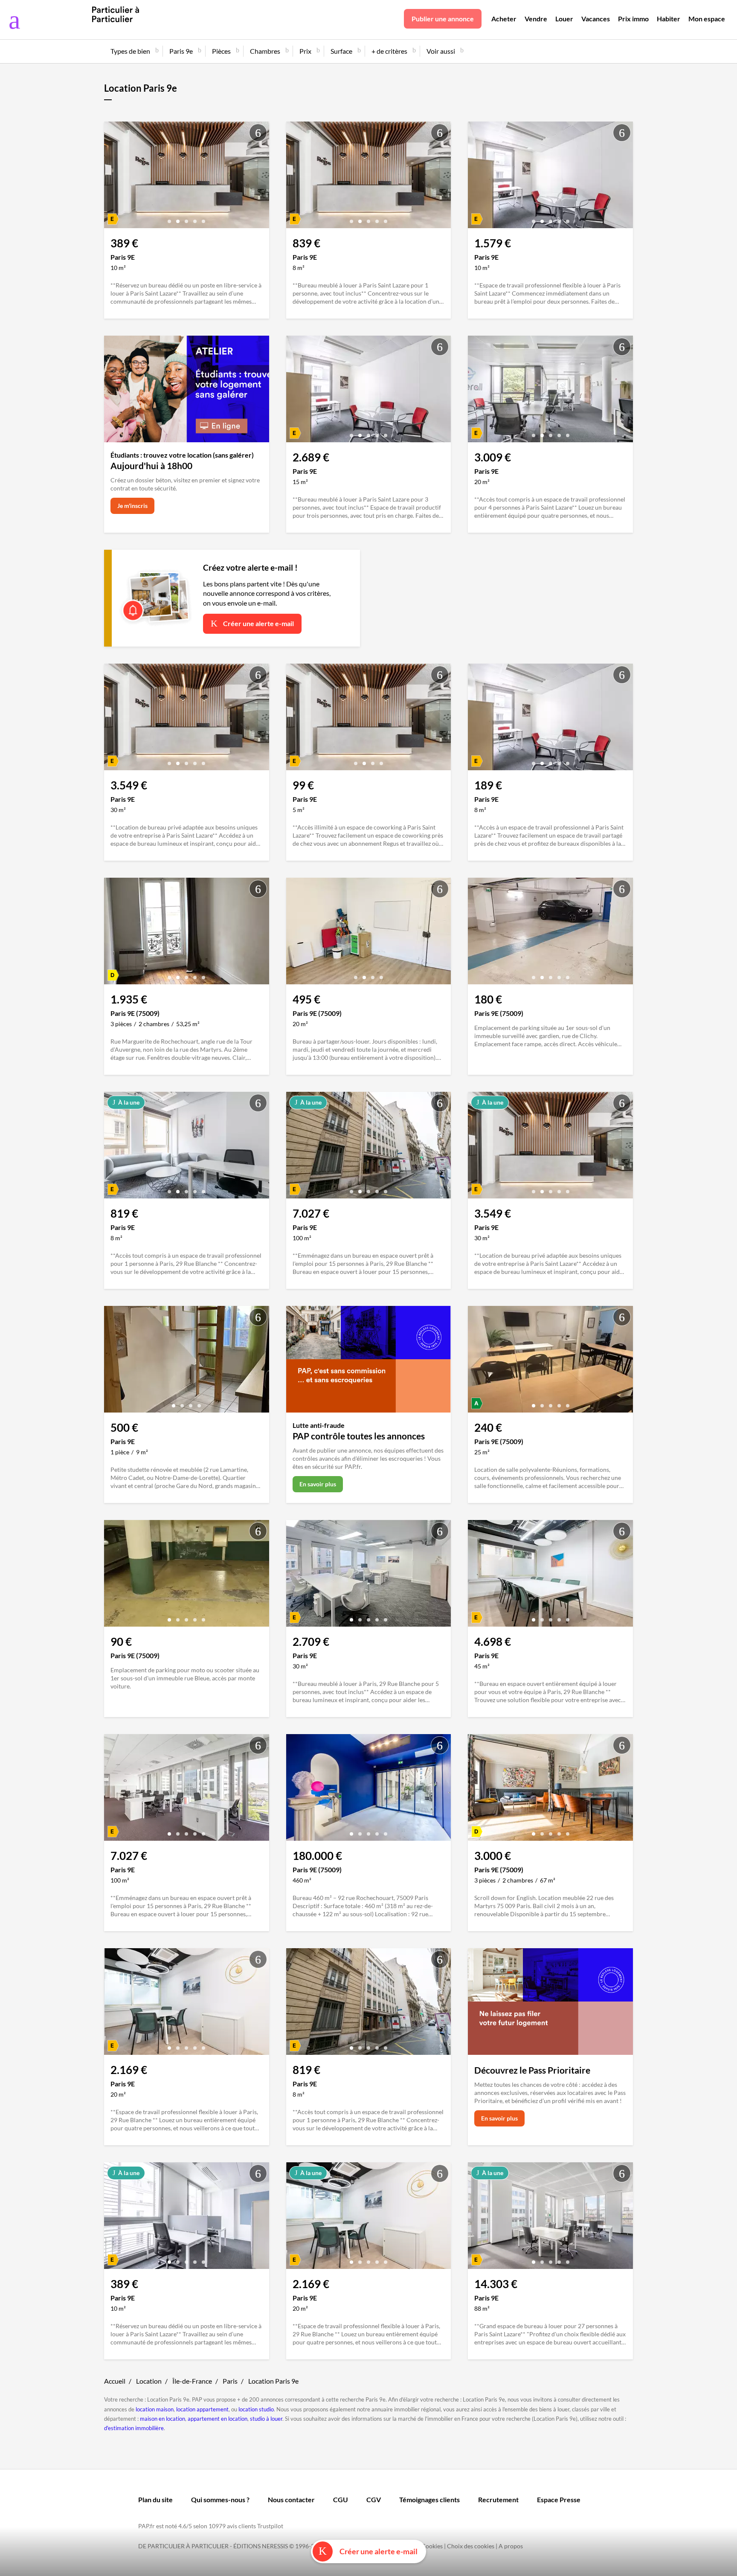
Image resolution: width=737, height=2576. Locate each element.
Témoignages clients (429, 2499)
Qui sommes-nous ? (220, 2499)
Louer (564, 19)
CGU (341, 2499)
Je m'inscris (132, 506)
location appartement (202, 2409)
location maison (155, 2409)
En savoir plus (318, 1484)
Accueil (115, 2381)
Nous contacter (291, 2499)
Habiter (669, 19)
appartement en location (218, 2419)
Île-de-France (192, 2381)
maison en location (162, 2419)
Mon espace (707, 19)
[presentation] (113, 177)
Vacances (596, 19)
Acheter (504, 19)
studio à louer (266, 2419)
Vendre (536, 19)
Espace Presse (559, 2499)
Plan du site (155, 2499)
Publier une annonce (443, 19)
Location (149, 2381)
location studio (256, 2409)
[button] (169, 218)
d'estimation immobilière (134, 2428)
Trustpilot (270, 2526)
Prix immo (633, 19)
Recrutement (498, 2499)
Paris (230, 2381)
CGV (374, 2499)
